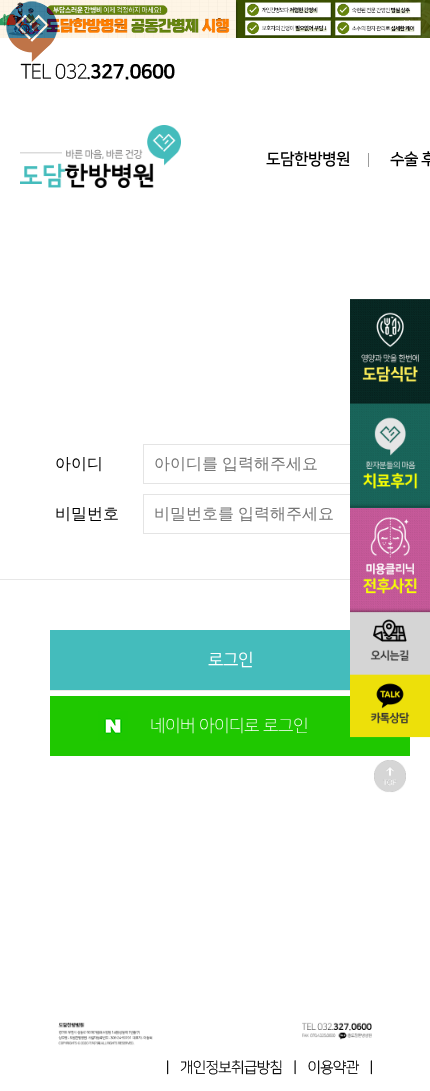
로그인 (230, 660)
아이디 (79, 463)
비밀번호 (87, 513)
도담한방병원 (308, 159)
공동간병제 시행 (215, 20)
